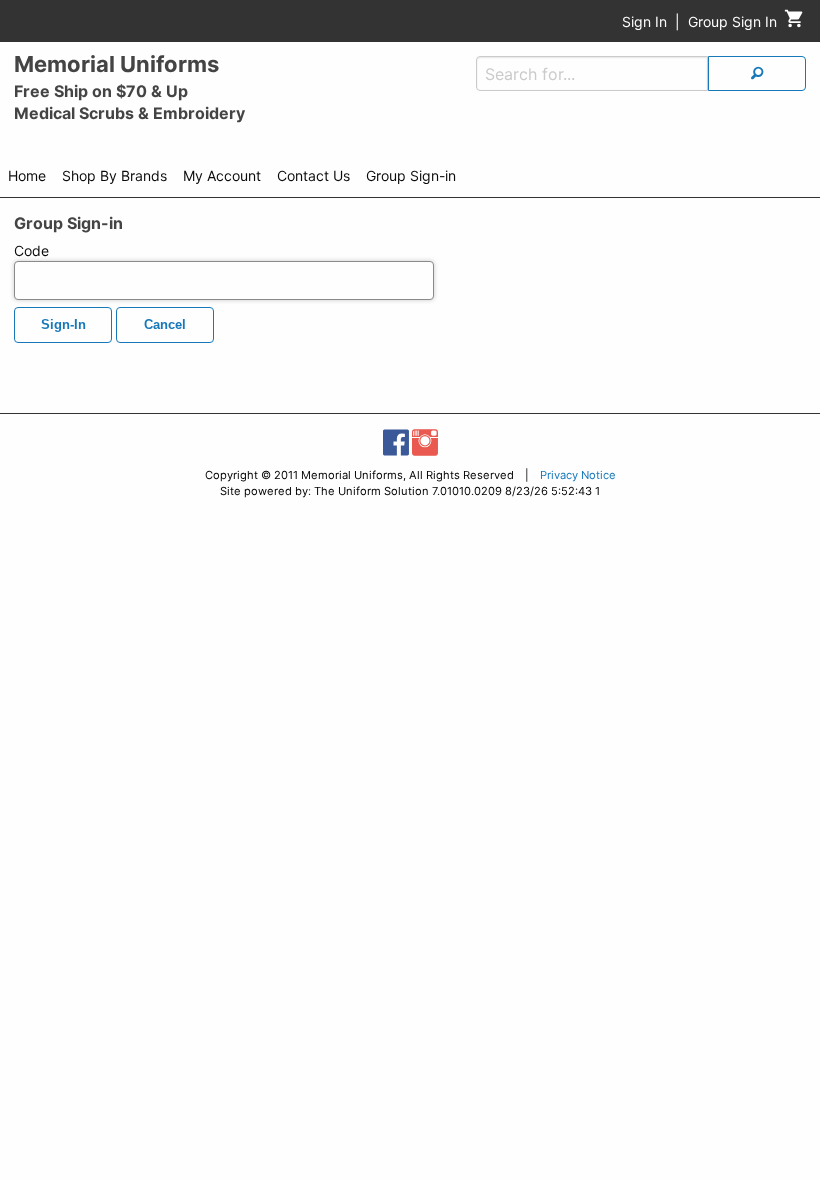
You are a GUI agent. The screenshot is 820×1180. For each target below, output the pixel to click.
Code (31, 250)
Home (27, 175)
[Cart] (794, 23)
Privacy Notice (578, 475)
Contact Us (313, 175)
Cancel (165, 325)
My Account (222, 175)
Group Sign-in (411, 175)
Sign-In (63, 325)
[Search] (757, 73)
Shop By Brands (114, 175)
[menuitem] (27, 179)
